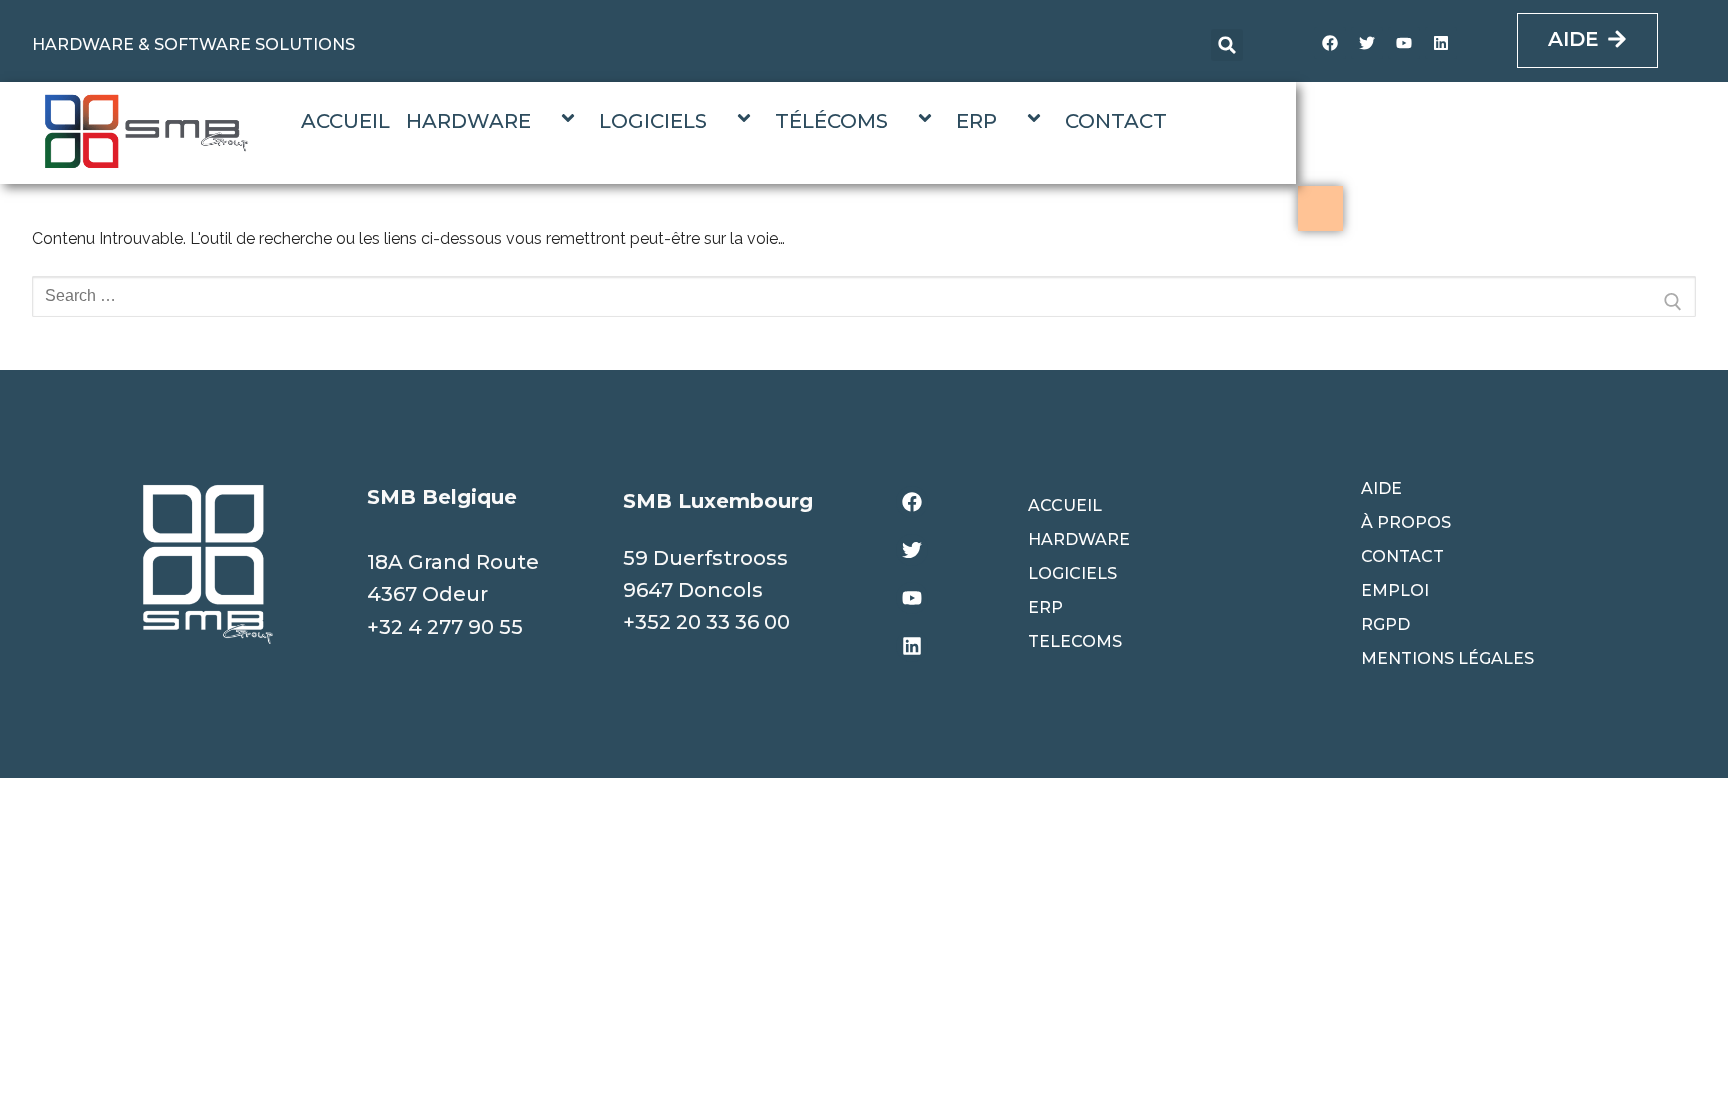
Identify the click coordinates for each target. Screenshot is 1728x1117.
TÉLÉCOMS (831, 121)
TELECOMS (1075, 641)
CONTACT (1116, 121)
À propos (1406, 522)
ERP (976, 121)
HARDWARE (468, 121)
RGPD (1385, 624)
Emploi (1395, 590)
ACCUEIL (345, 121)
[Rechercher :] (864, 302)
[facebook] (1330, 43)
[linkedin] (1441, 43)
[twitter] (1367, 43)
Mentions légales (1447, 658)
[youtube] (1404, 43)
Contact (1402, 556)
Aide (1381, 488)
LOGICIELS (653, 121)
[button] (1227, 45)
